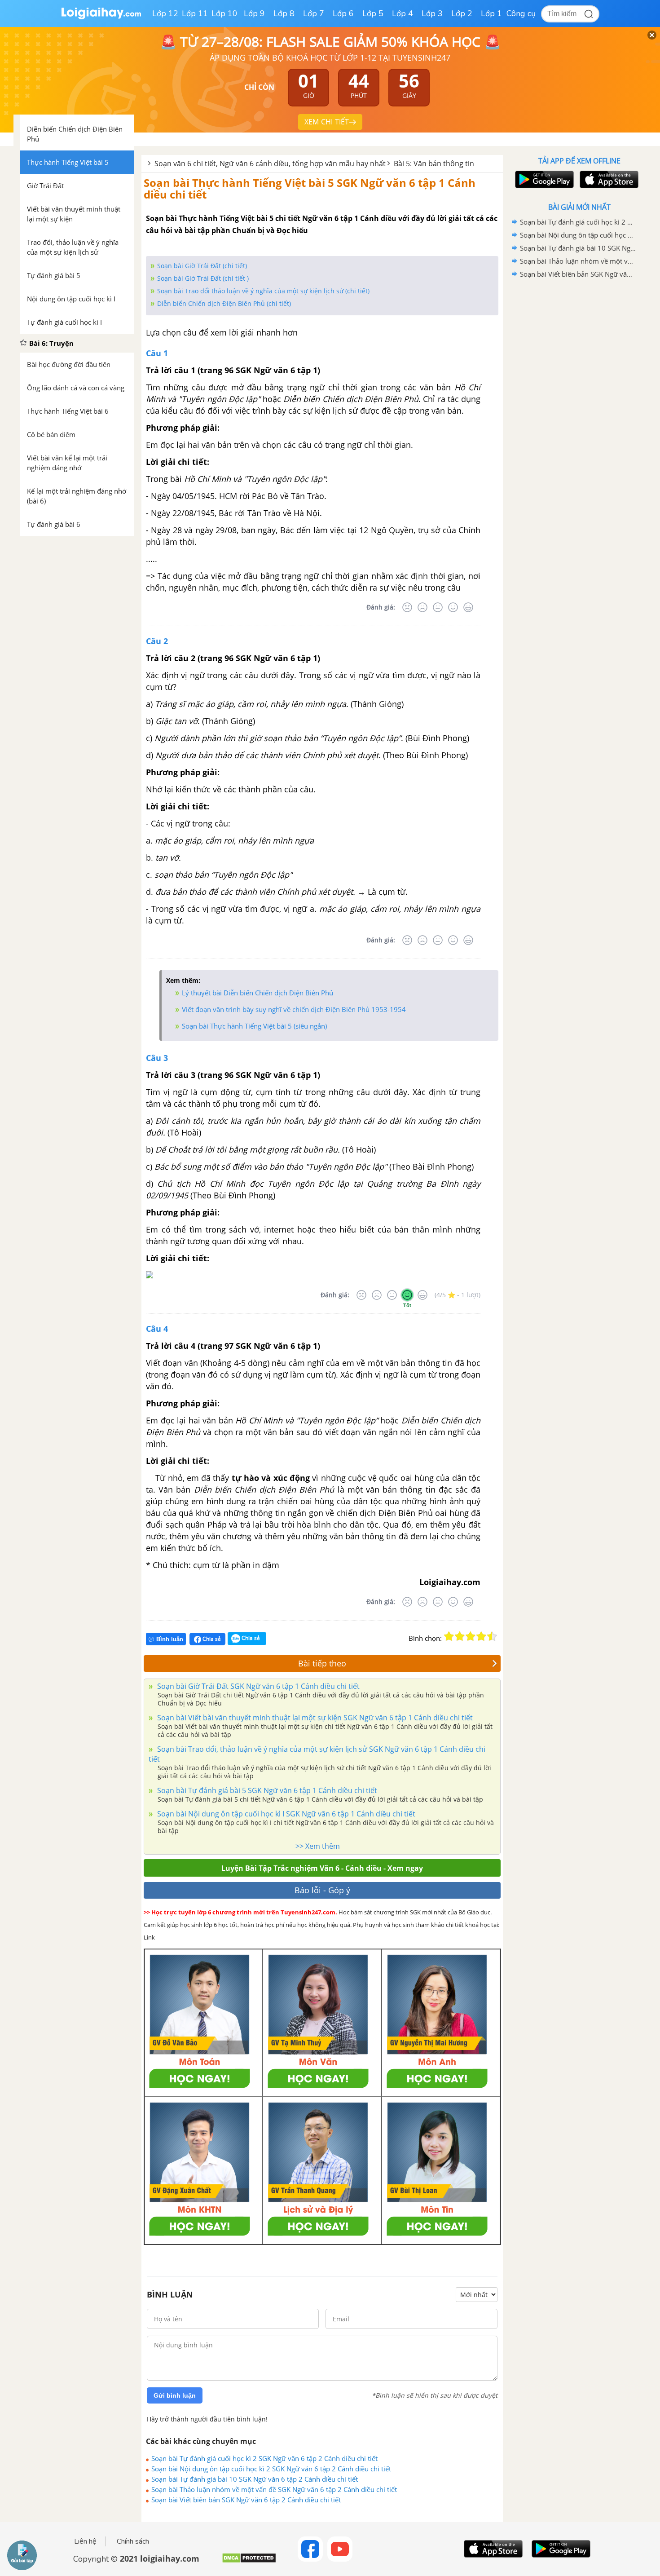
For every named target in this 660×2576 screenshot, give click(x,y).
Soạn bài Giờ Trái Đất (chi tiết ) (203, 278)
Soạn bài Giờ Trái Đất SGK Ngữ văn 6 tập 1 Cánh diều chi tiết (257, 1686)
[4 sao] (481, 1636)
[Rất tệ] (407, 607)
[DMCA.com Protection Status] (249, 2561)
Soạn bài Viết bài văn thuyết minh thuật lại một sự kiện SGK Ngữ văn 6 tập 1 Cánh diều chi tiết (314, 1718)
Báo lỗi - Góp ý (322, 1890)
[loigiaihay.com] (101, 17)
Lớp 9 (254, 13)
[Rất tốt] (468, 607)
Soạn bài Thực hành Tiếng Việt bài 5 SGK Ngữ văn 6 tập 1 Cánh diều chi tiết (310, 188)
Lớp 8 (284, 13)
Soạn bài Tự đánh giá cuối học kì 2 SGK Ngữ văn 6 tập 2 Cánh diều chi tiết (264, 2458)
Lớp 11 (195, 13)
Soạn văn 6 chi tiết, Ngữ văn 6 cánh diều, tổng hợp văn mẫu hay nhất (270, 163)
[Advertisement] (579, 424)
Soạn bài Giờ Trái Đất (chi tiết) (202, 266)
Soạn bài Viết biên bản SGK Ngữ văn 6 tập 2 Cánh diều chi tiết (246, 2500)
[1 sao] (449, 1636)
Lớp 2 (462, 13)
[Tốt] (453, 607)
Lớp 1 (491, 13)
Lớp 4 (403, 13)
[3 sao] (471, 1636)
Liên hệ (85, 2541)
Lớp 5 (373, 13)
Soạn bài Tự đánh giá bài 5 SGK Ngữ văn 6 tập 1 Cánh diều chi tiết (266, 1790)
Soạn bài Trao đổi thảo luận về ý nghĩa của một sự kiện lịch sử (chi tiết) (263, 291)
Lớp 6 (343, 13)
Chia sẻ (211, 1639)
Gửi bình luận (175, 2395)
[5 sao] (492, 1636)
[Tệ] (422, 607)
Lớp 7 (314, 13)
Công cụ (521, 13)
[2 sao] (460, 1636)
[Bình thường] (438, 607)
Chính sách (133, 2541)
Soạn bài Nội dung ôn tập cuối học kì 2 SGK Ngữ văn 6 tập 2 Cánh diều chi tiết (271, 2469)
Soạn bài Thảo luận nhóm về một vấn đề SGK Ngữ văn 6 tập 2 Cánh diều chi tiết (274, 2489)
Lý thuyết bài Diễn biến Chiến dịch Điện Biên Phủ (257, 993)
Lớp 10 (224, 13)
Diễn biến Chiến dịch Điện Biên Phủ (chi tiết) (224, 303)
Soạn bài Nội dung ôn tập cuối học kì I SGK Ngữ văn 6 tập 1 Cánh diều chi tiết (285, 1814)
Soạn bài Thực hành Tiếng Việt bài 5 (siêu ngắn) (254, 1026)
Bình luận (170, 1639)
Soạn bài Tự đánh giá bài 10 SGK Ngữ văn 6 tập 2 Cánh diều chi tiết (255, 2479)
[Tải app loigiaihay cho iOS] (608, 179)
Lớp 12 (165, 13)
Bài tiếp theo (322, 1663)
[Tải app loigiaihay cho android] (543, 179)
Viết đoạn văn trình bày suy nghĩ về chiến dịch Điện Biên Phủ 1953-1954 (294, 1009)
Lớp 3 (432, 13)
